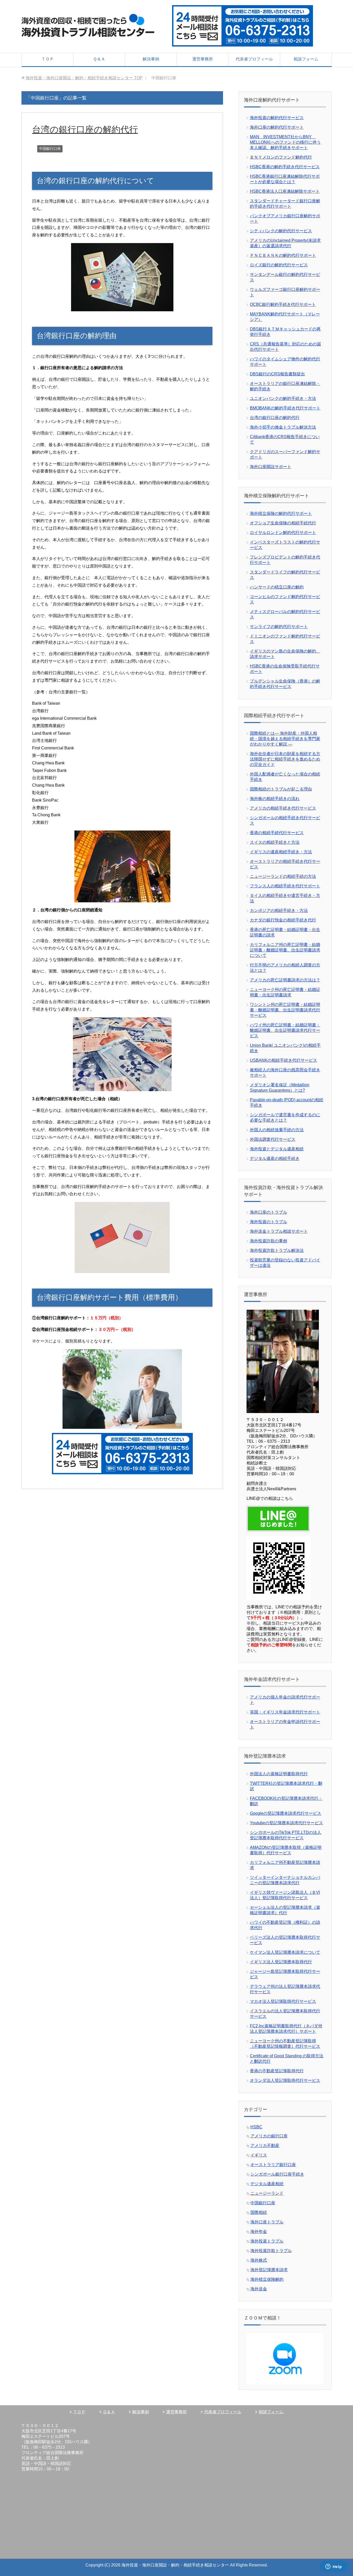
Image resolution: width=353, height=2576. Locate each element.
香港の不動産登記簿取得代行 (277, 2071)
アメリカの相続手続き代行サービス (283, 808)
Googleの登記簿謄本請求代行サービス (286, 1813)
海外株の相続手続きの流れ (275, 799)
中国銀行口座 (50, 149)
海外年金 (259, 2232)
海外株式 (259, 2260)
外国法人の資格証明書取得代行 (279, 1774)
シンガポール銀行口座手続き (277, 2174)
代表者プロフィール (254, 59)
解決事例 (151, 59)
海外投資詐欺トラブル (271, 2251)
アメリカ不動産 (265, 2146)
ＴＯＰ (48, 59)
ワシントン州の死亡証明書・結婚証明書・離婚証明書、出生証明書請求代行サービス (285, 1010)
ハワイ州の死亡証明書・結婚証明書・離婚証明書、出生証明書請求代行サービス (285, 1030)
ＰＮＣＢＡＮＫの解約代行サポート (283, 255)
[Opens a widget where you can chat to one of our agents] (334, 2567)
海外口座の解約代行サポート (277, 127)
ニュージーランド (267, 2193)
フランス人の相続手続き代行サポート (285, 886)
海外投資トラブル (267, 2241)
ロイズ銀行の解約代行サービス (279, 265)
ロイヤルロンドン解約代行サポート (283, 533)
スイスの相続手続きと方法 (275, 842)
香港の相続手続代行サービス (277, 833)
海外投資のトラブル (268, 1222)
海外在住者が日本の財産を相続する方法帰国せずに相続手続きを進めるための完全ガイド (285, 759)
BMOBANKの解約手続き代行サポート (285, 408)
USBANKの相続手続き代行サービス (283, 1060)
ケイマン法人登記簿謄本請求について (285, 1952)
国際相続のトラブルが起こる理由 (281, 789)
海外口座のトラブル (268, 1212)
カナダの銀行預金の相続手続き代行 (283, 920)
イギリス (259, 2155)
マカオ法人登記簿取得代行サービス (283, 2001)
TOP (84, 78)
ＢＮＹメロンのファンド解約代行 (281, 157)
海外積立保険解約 (267, 2279)
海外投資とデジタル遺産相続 (277, 1149)
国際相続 (259, 2212)
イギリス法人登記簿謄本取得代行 (281, 1962)
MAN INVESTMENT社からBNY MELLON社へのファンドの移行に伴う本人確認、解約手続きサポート (285, 142)
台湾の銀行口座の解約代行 (85, 129)
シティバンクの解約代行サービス (281, 231)
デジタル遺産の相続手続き (275, 1158)
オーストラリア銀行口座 (273, 2165)
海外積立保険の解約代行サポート (281, 513)
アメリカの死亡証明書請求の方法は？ (285, 980)
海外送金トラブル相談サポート (279, 1231)
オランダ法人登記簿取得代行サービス (285, 2080)
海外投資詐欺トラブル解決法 (277, 1250)
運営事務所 (203, 59)
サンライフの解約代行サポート (279, 627)
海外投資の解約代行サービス (277, 118)
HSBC (256, 2127)
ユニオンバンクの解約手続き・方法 (283, 398)
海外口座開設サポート (271, 467)
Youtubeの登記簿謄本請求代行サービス (286, 1823)
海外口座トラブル (267, 2222)
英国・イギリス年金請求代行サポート (285, 1712)
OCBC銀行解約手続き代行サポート (283, 304)
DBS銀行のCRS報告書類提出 (277, 374)
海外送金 (259, 2289)
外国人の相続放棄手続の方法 (277, 1130)
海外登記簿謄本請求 (269, 2270)
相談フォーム (306, 59)
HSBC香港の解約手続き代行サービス (285, 167)
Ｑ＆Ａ (99, 59)
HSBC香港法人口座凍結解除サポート (285, 191)
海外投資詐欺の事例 (268, 1241)
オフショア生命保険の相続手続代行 (283, 523)
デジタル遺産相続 (267, 2184)
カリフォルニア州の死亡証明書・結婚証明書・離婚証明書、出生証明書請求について (285, 950)
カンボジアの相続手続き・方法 (279, 910)
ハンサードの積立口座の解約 (277, 587)
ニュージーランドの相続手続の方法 (283, 876)
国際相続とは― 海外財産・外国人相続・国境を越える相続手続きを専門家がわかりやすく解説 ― (285, 739)
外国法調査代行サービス (273, 1139)
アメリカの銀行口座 (269, 2136)
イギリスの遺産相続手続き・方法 (281, 852)
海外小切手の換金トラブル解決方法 (283, 427)
